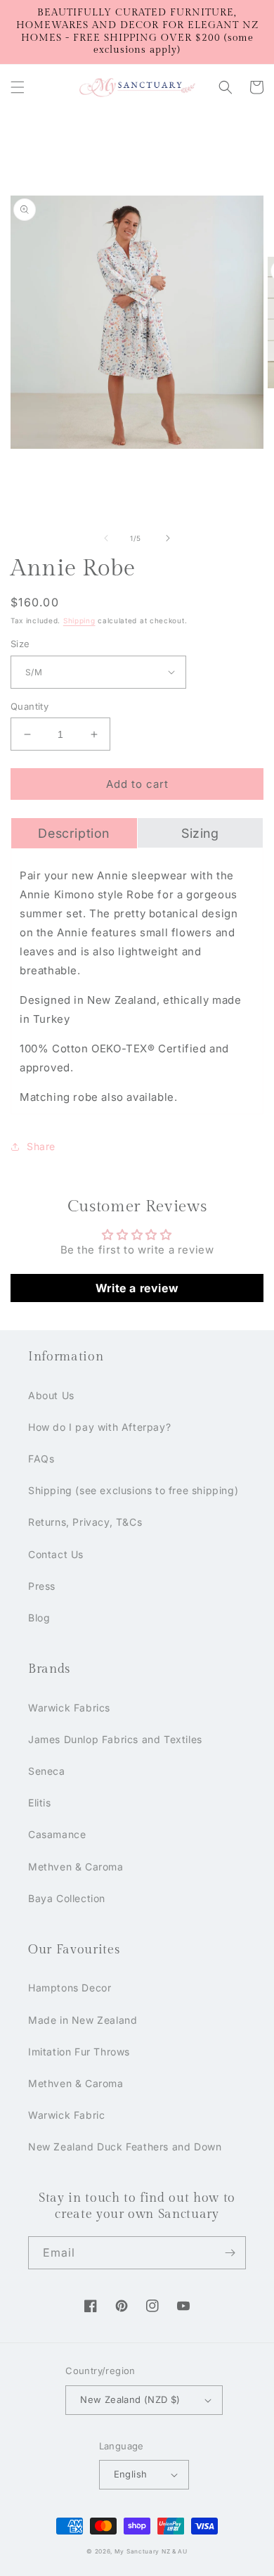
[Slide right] (168, 538)
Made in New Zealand (83, 2020)
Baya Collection (67, 1898)
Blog (39, 1618)
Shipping (79, 620)
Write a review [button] (137, 1288)
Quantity (30, 706)
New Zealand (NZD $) (130, 2399)
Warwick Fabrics (69, 1708)
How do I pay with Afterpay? (99, 1427)
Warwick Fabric (66, 2115)
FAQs (41, 1459)
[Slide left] (106, 538)
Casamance (57, 1834)
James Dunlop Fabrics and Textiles (115, 1739)
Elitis (40, 1803)
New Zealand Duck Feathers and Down (125, 2147)
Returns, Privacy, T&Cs (85, 1522)
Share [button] (41, 1146)
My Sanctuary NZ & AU (151, 2551)
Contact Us (56, 1554)
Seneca (47, 1771)
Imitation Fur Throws (79, 2052)
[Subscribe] (230, 2253)
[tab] (74, 833)
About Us (51, 1395)
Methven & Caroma (76, 1867)
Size (20, 644)
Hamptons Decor (70, 1988)
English (131, 2474)
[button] (18, 87)
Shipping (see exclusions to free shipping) (133, 1490)
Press (42, 1586)
